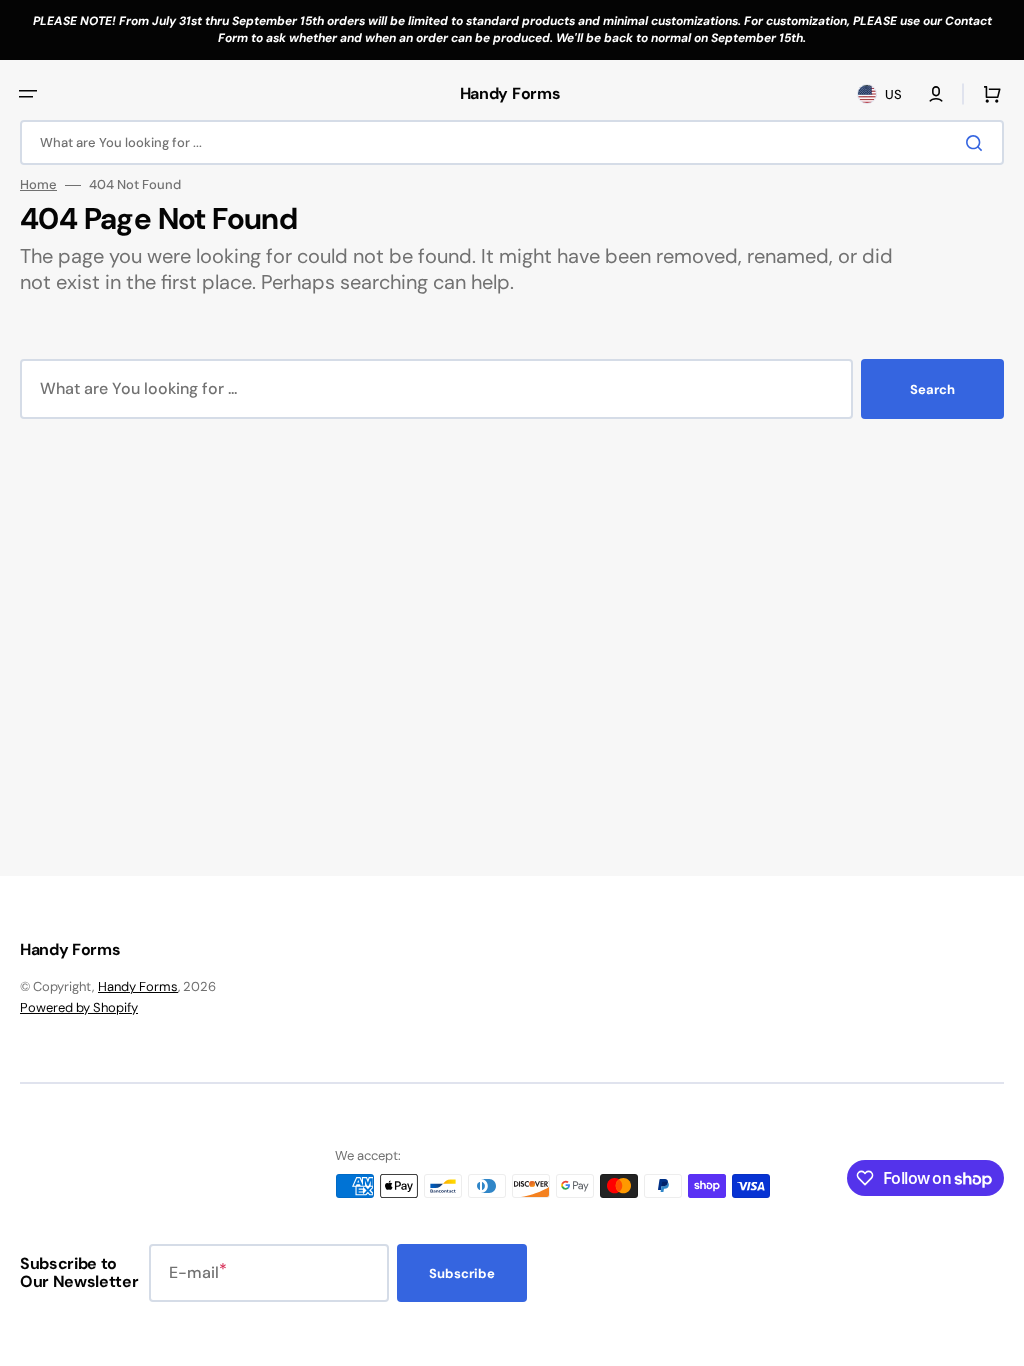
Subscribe (462, 1273)
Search (932, 389)
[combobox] (512, 142)
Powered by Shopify (79, 1007)
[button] (28, 94)
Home (38, 185)
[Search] (978, 143)
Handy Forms (138, 986)
